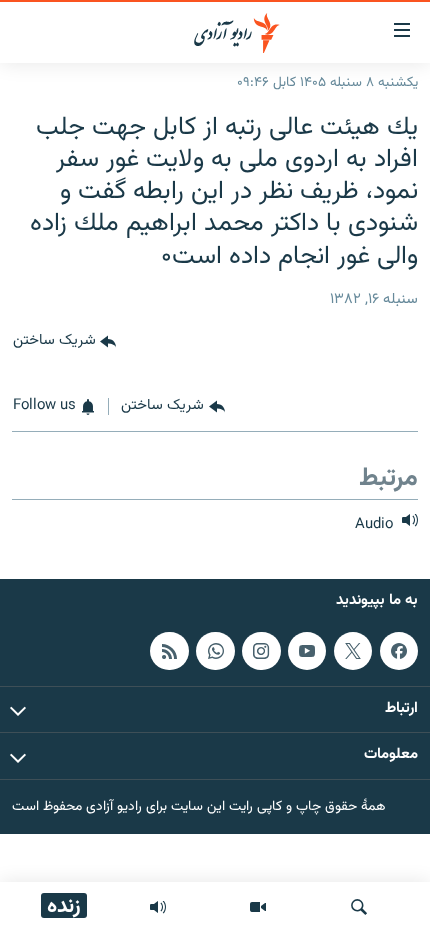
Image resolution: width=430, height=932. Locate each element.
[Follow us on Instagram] (261, 651)
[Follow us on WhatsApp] (215, 651)
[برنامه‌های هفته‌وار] (158, 907)
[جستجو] (359, 907)
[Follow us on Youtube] (307, 651)
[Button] (64, 342)
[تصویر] (258, 907)
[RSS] (169, 651)
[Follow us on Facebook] (399, 651)
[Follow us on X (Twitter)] (353, 651)
